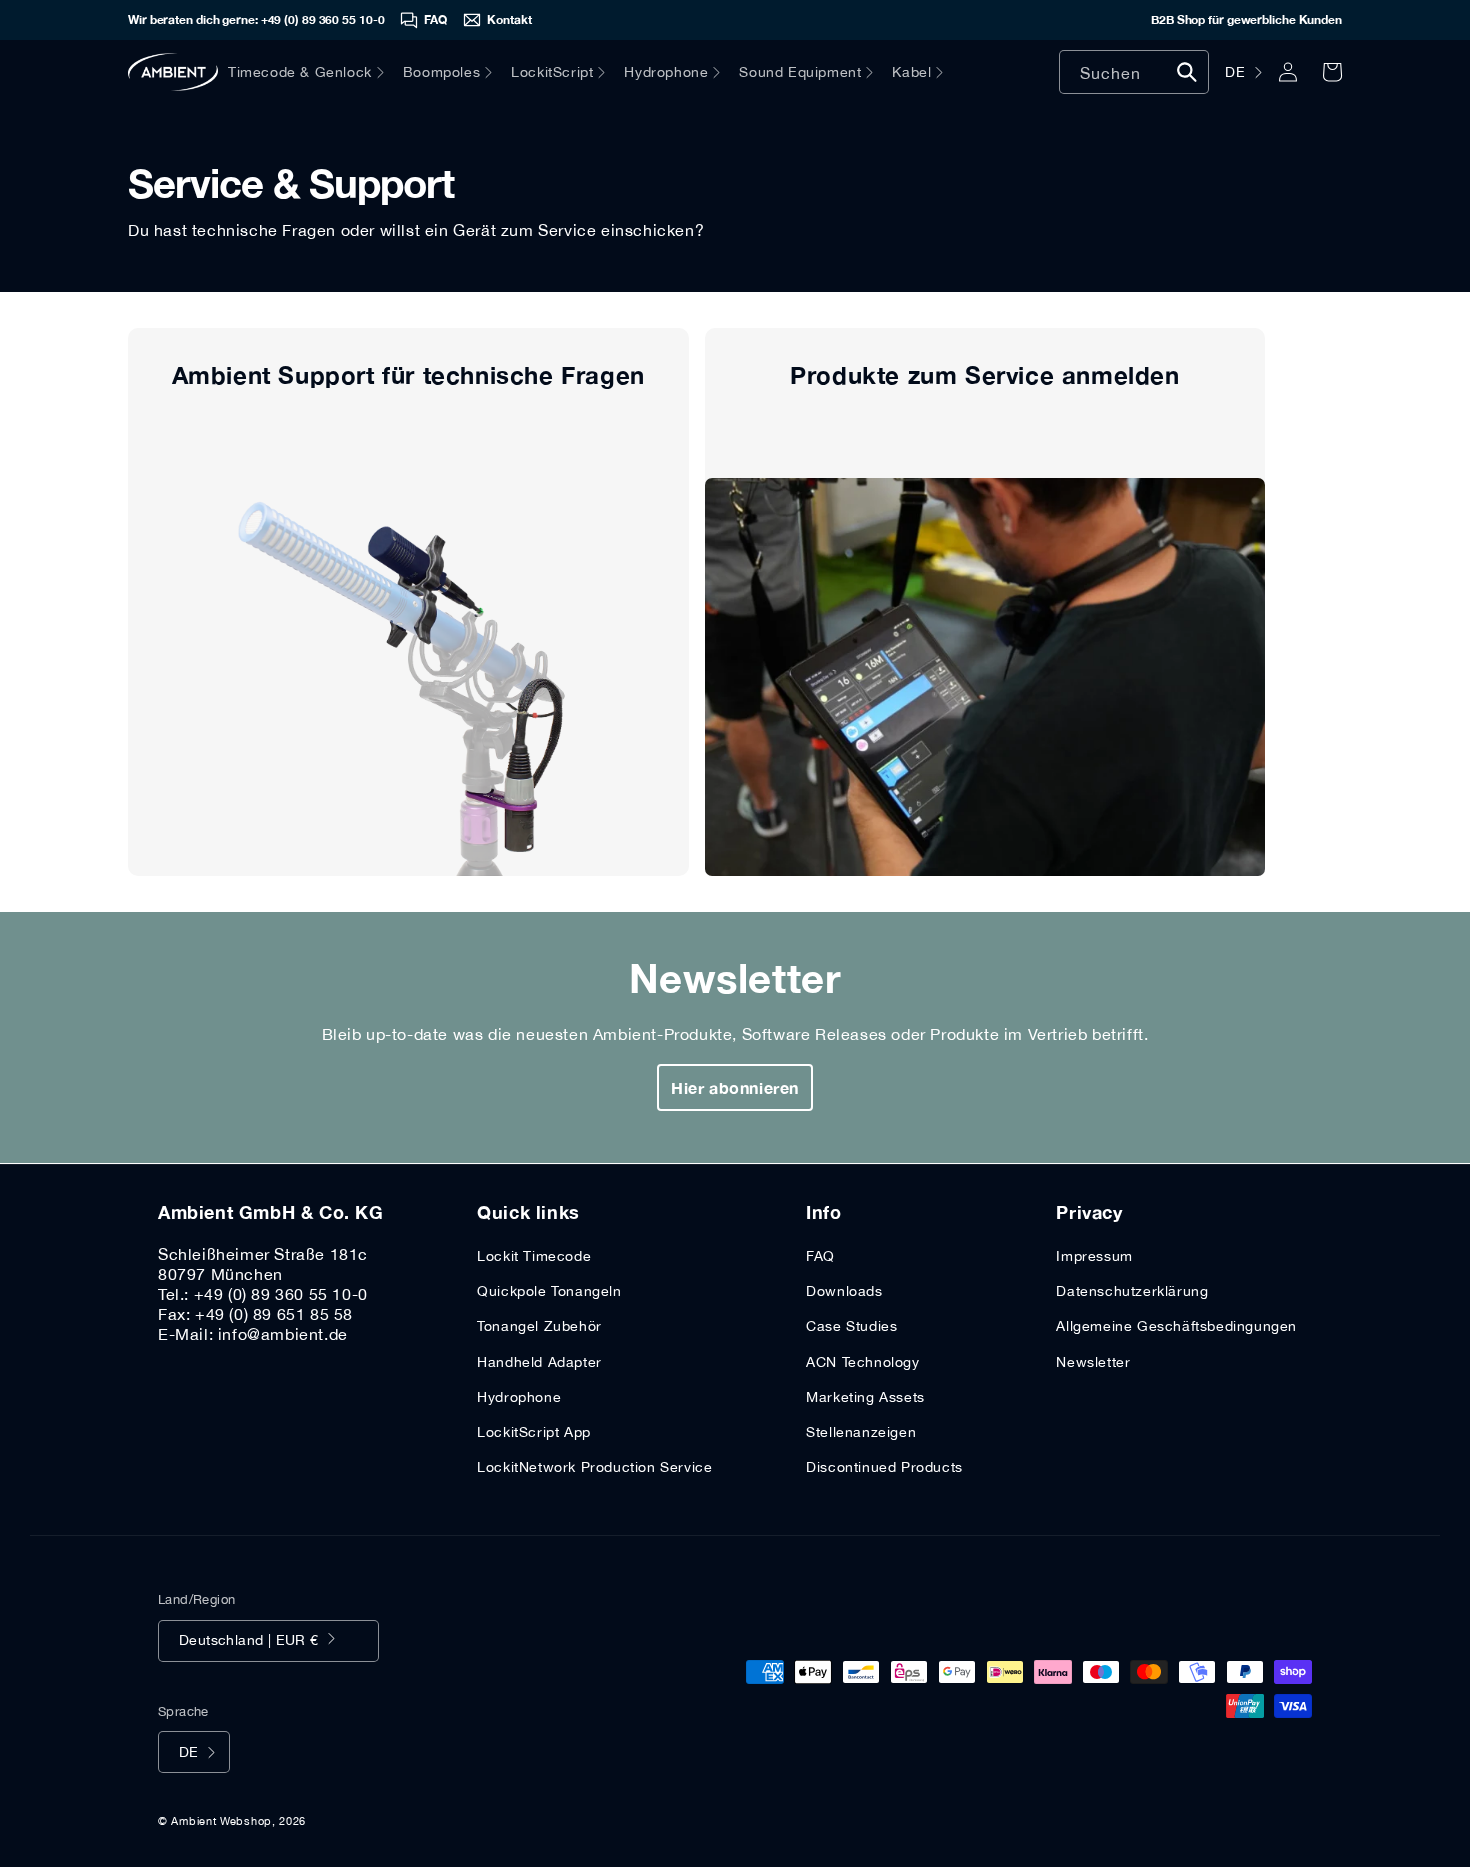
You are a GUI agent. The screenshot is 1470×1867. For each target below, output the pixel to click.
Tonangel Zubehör (539, 1326)
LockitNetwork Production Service (594, 1467)
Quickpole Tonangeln (549, 1291)
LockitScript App (534, 1432)
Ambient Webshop (221, 1821)
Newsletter (1093, 1362)
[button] (315, 72)
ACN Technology (862, 1362)
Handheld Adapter (539, 1362)
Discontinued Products (884, 1467)
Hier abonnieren (735, 1087)
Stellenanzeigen (861, 1432)
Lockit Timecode (534, 1256)
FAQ (820, 1256)
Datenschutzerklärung (1132, 1291)
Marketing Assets (865, 1397)
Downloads (844, 1291)
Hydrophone (519, 1397)
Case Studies (851, 1326)
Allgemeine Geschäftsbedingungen (1176, 1326)
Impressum (1094, 1256)
